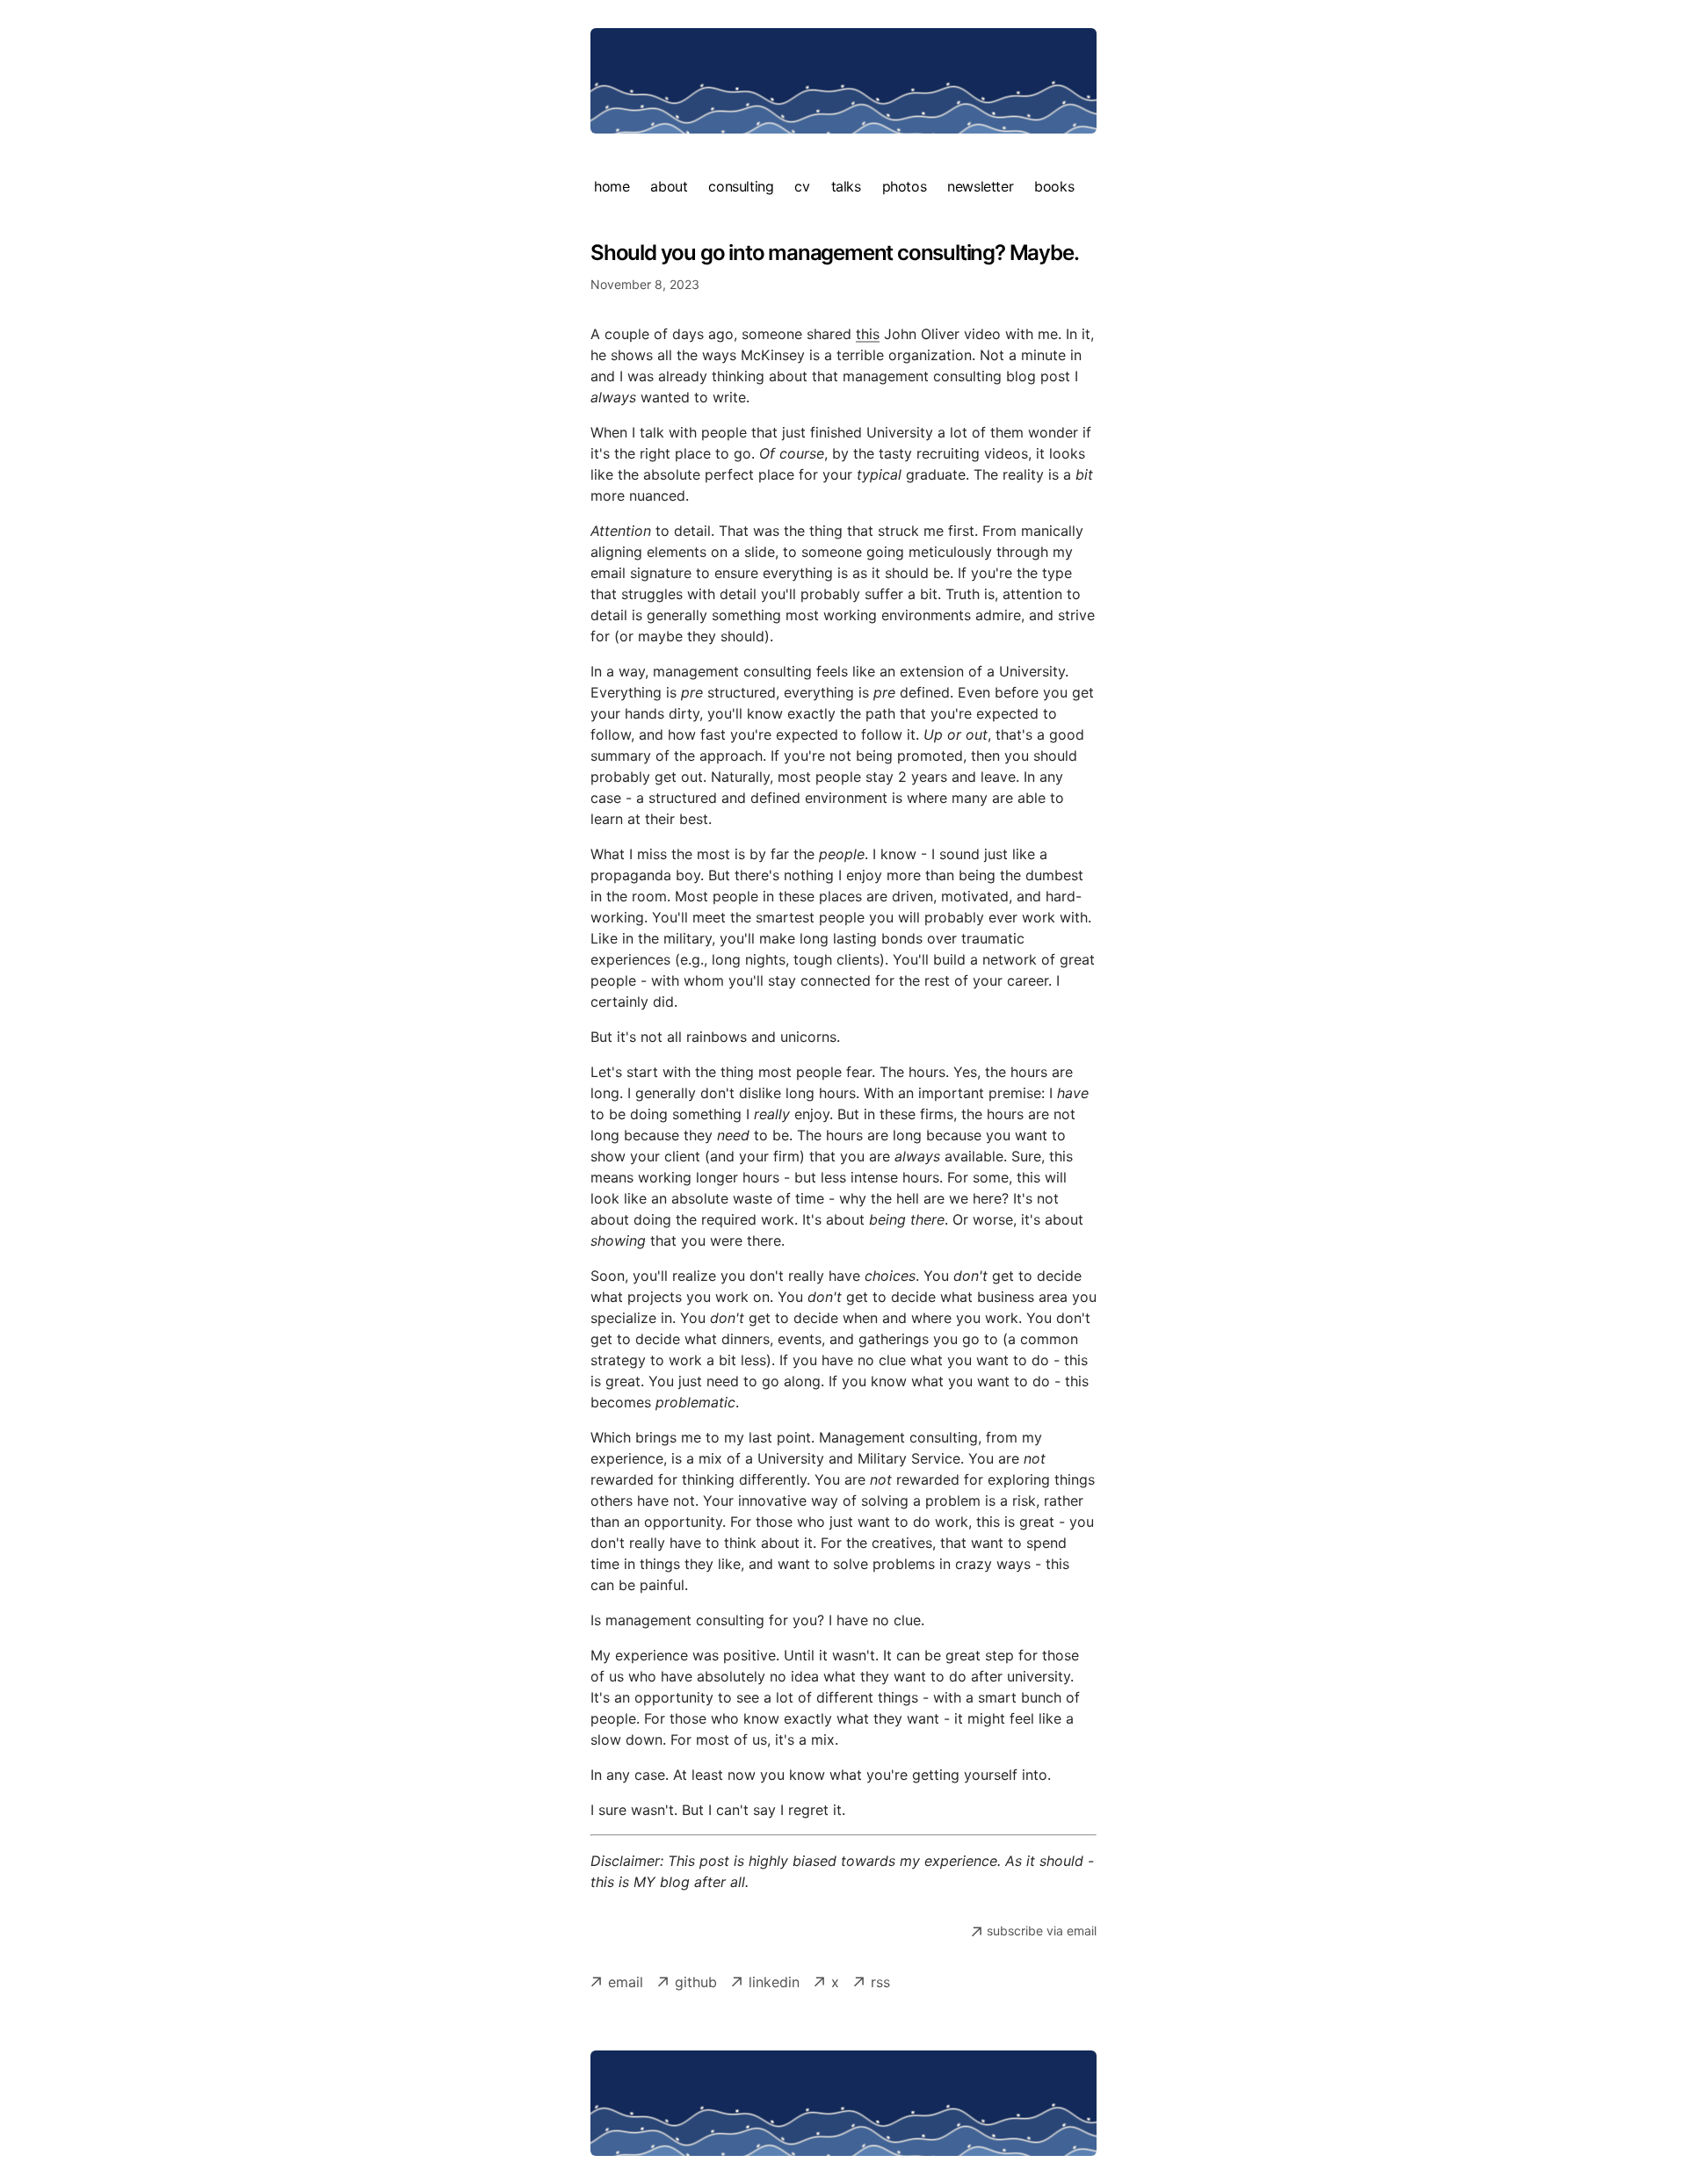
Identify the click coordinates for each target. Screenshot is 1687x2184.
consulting (741, 186)
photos (905, 186)
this (868, 334)
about (669, 186)
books (1054, 186)
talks (846, 186)
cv (802, 186)
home (612, 186)
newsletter (980, 186)
